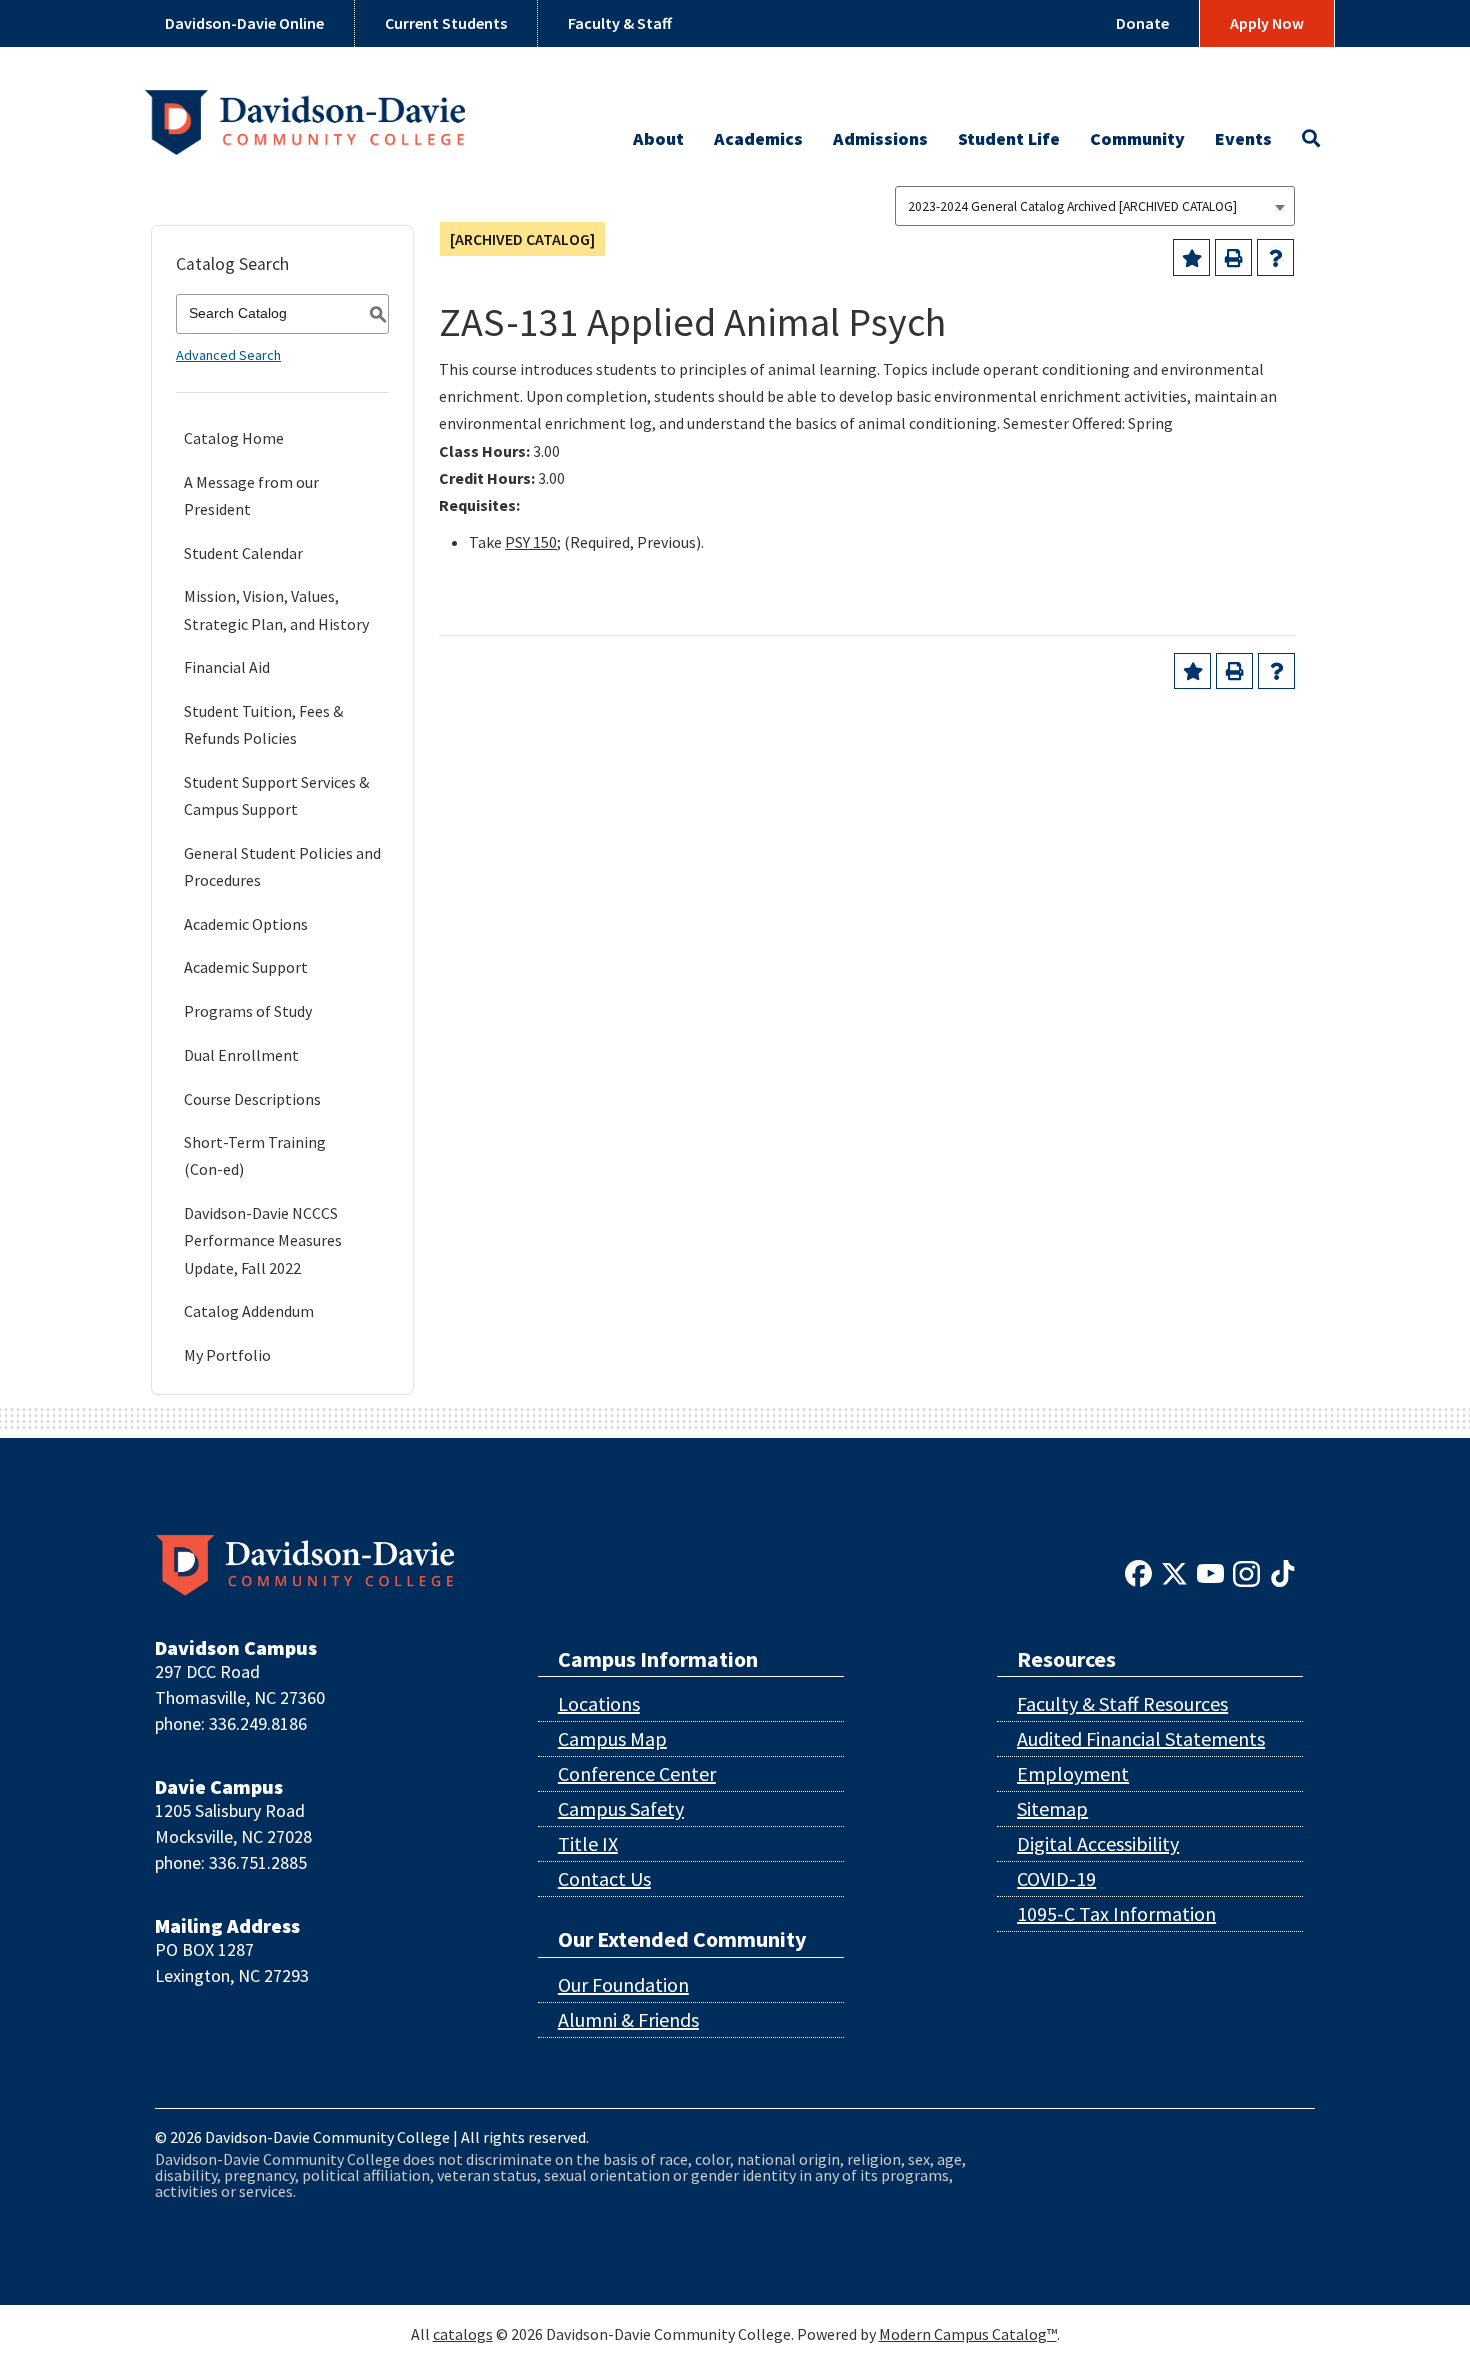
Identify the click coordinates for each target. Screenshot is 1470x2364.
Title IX (588, 1843)
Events (1243, 138)
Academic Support (246, 967)
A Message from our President (251, 495)
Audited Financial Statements (1141, 1738)
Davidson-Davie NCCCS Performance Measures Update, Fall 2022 (263, 1240)
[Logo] (305, 114)
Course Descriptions (252, 1099)
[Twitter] (1174, 1572)
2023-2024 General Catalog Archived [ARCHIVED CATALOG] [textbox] (1072, 206)
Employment (1073, 1773)
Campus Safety (621, 1808)
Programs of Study (248, 1011)
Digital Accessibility (1098, 1843)
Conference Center (637, 1773)
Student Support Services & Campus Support (276, 795)
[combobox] (1095, 206)
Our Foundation (623, 1984)
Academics (758, 138)
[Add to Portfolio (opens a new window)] (1191, 257)
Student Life (1009, 138)
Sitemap (1052, 1808)
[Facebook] (1138, 1572)
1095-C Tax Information (1116, 1913)
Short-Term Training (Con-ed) (255, 1155)
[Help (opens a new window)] (1275, 257)
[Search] (1311, 144)
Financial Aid (227, 667)
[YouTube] (1210, 1572)
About (658, 138)
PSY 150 (531, 542)
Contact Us (604, 1878)
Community (1137, 138)
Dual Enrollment (241, 1055)
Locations (599, 1703)
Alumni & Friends (628, 2019)
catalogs (463, 2334)
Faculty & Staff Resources (1122, 1703)
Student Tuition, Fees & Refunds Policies (263, 724)
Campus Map (612, 1738)
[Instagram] (1246, 1572)
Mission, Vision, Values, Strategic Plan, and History (276, 609)
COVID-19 (1056, 1878)
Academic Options (246, 924)
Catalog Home (234, 438)
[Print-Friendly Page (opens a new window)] (1233, 257)
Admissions (880, 138)
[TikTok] (1282, 1572)
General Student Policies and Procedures (282, 866)
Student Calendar (243, 553)
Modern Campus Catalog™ (968, 2334)
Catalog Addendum (249, 1311)
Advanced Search (228, 355)
